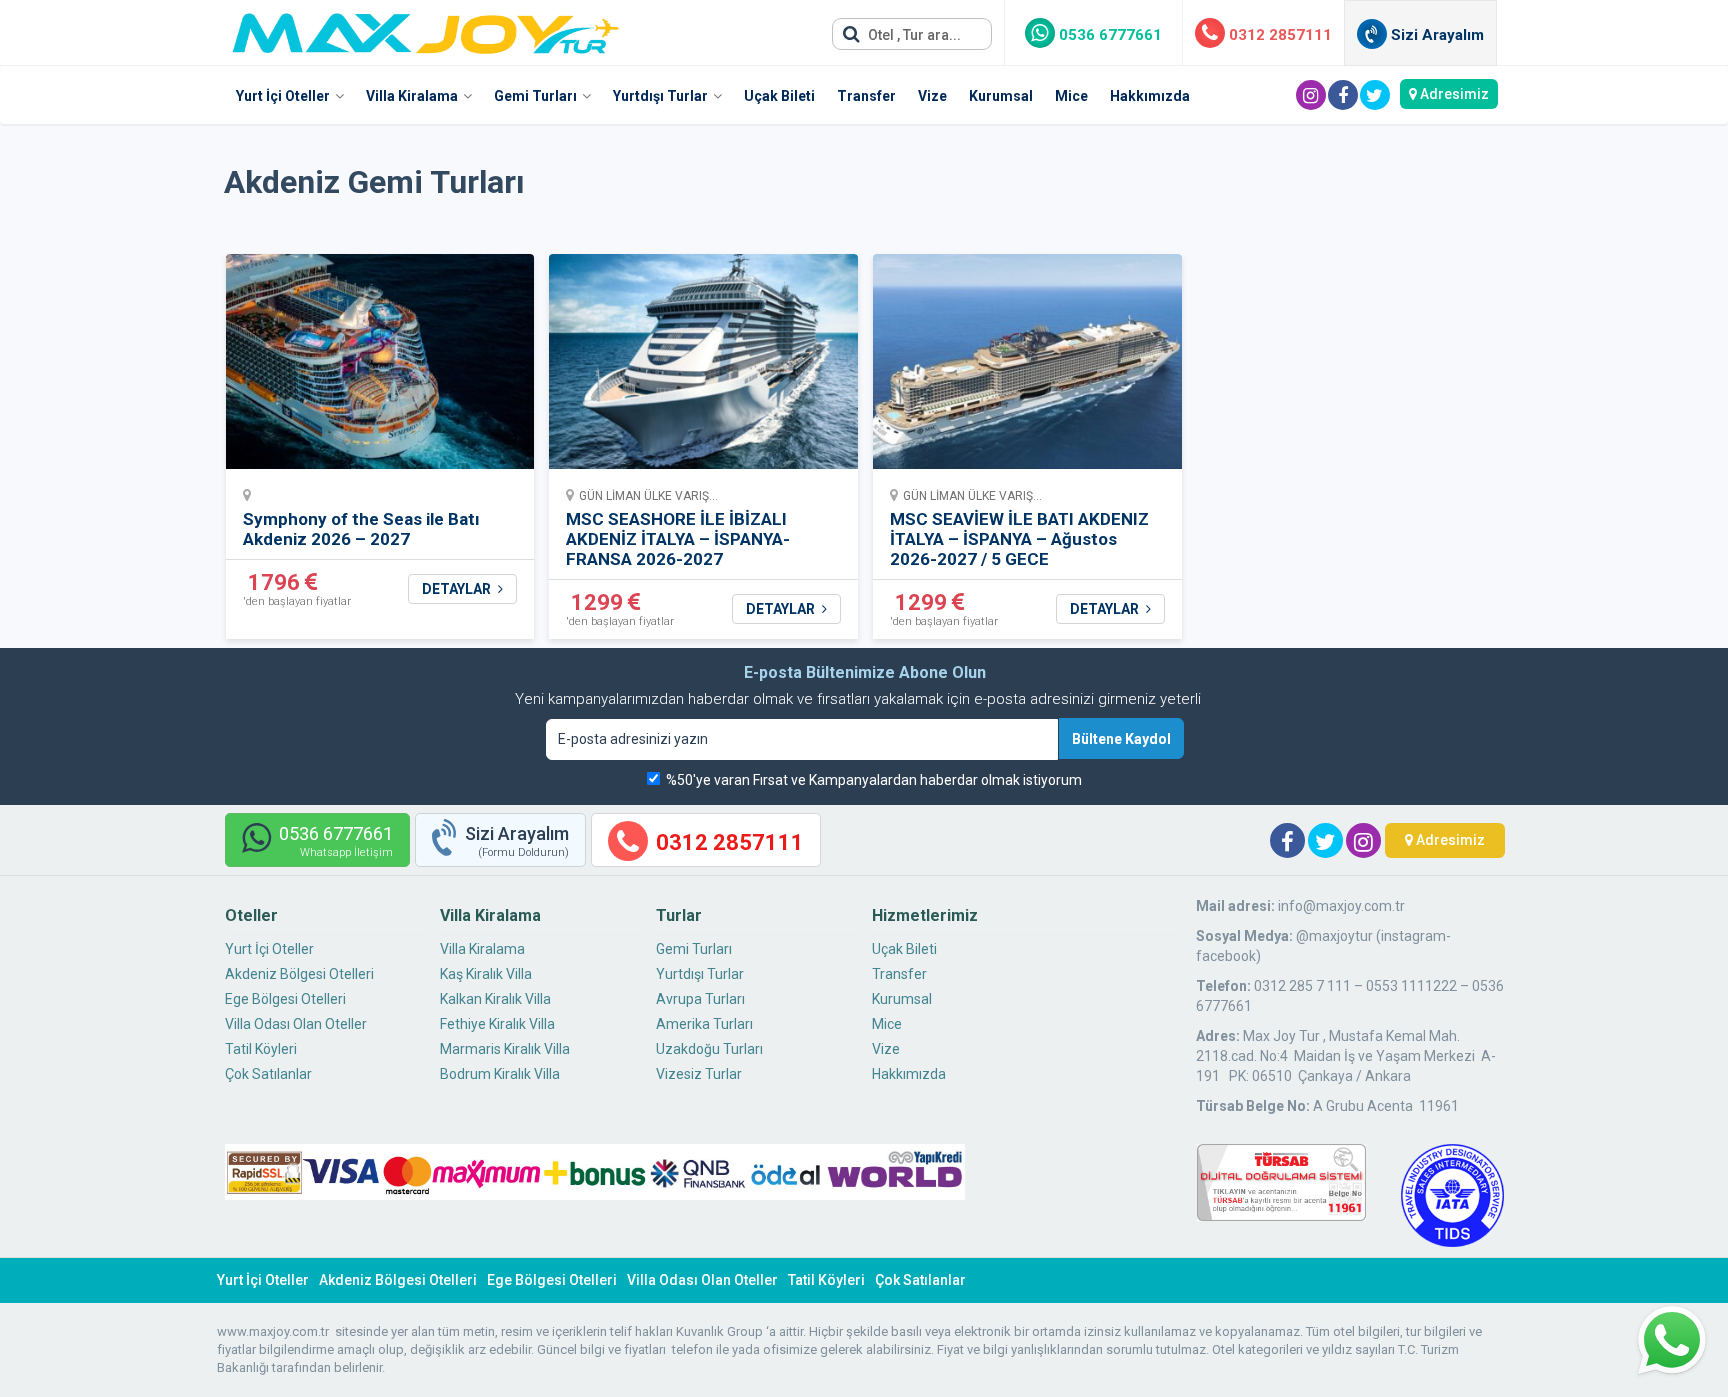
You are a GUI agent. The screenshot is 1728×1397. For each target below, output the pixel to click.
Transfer (866, 96)
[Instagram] (1311, 95)
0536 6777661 (1108, 35)
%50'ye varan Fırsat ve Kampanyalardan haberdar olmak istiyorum (874, 780)
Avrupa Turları (700, 999)
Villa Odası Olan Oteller (296, 1024)
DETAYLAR (458, 589)
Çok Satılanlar (268, 1074)
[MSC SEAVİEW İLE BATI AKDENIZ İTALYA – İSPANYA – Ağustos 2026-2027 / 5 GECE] (1027, 367)
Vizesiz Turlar (699, 1074)
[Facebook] (1343, 95)
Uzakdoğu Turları (709, 1049)
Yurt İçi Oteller (283, 96)
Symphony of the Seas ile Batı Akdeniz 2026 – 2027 (361, 529)
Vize (932, 96)
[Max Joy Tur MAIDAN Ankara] (426, 28)
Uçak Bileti (779, 96)
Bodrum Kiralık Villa (500, 1074)
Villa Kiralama (412, 96)
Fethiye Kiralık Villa (497, 1024)
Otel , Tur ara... (913, 35)
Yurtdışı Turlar (660, 96)
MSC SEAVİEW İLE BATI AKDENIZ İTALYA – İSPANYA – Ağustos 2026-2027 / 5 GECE (1019, 539)
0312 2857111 (1278, 35)
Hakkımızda (1150, 96)
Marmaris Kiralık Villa (505, 1049)
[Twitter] (1375, 95)
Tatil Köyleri (261, 1049)
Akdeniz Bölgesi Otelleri (299, 974)
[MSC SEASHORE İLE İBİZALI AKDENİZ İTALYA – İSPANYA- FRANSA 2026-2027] (703, 367)
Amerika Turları (704, 1024)
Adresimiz (1453, 94)
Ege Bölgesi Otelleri (285, 999)
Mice (1071, 96)
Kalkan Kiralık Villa (495, 999)
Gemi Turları (535, 96)
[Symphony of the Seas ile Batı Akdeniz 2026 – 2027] (380, 367)
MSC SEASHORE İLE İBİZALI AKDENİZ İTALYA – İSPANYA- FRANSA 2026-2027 (678, 539)
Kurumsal (1001, 96)
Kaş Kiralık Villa (486, 974)
